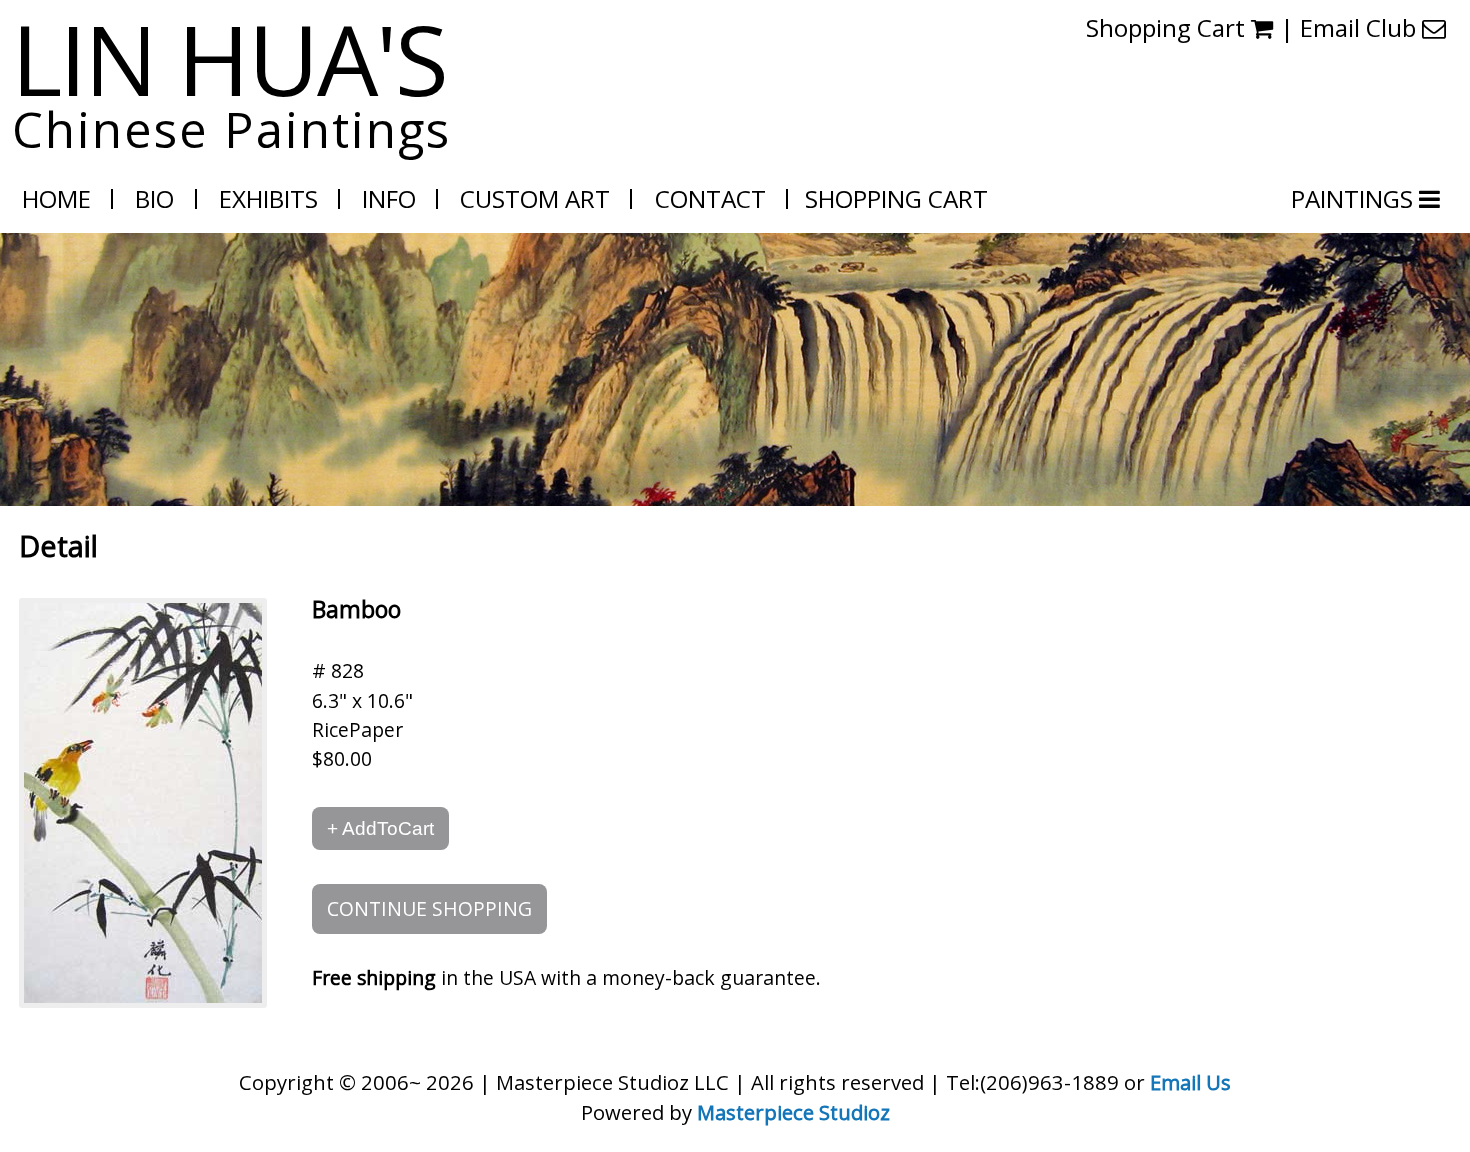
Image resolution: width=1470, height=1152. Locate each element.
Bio (154, 198)
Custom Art (535, 198)
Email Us (1190, 1082)
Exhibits (268, 198)
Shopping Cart (1168, 27)
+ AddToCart (380, 828)
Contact (710, 198)
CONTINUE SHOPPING (429, 908)
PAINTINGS (1355, 198)
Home (56, 198)
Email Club (1361, 27)
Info (389, 198)
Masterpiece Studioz (793, 1112)
